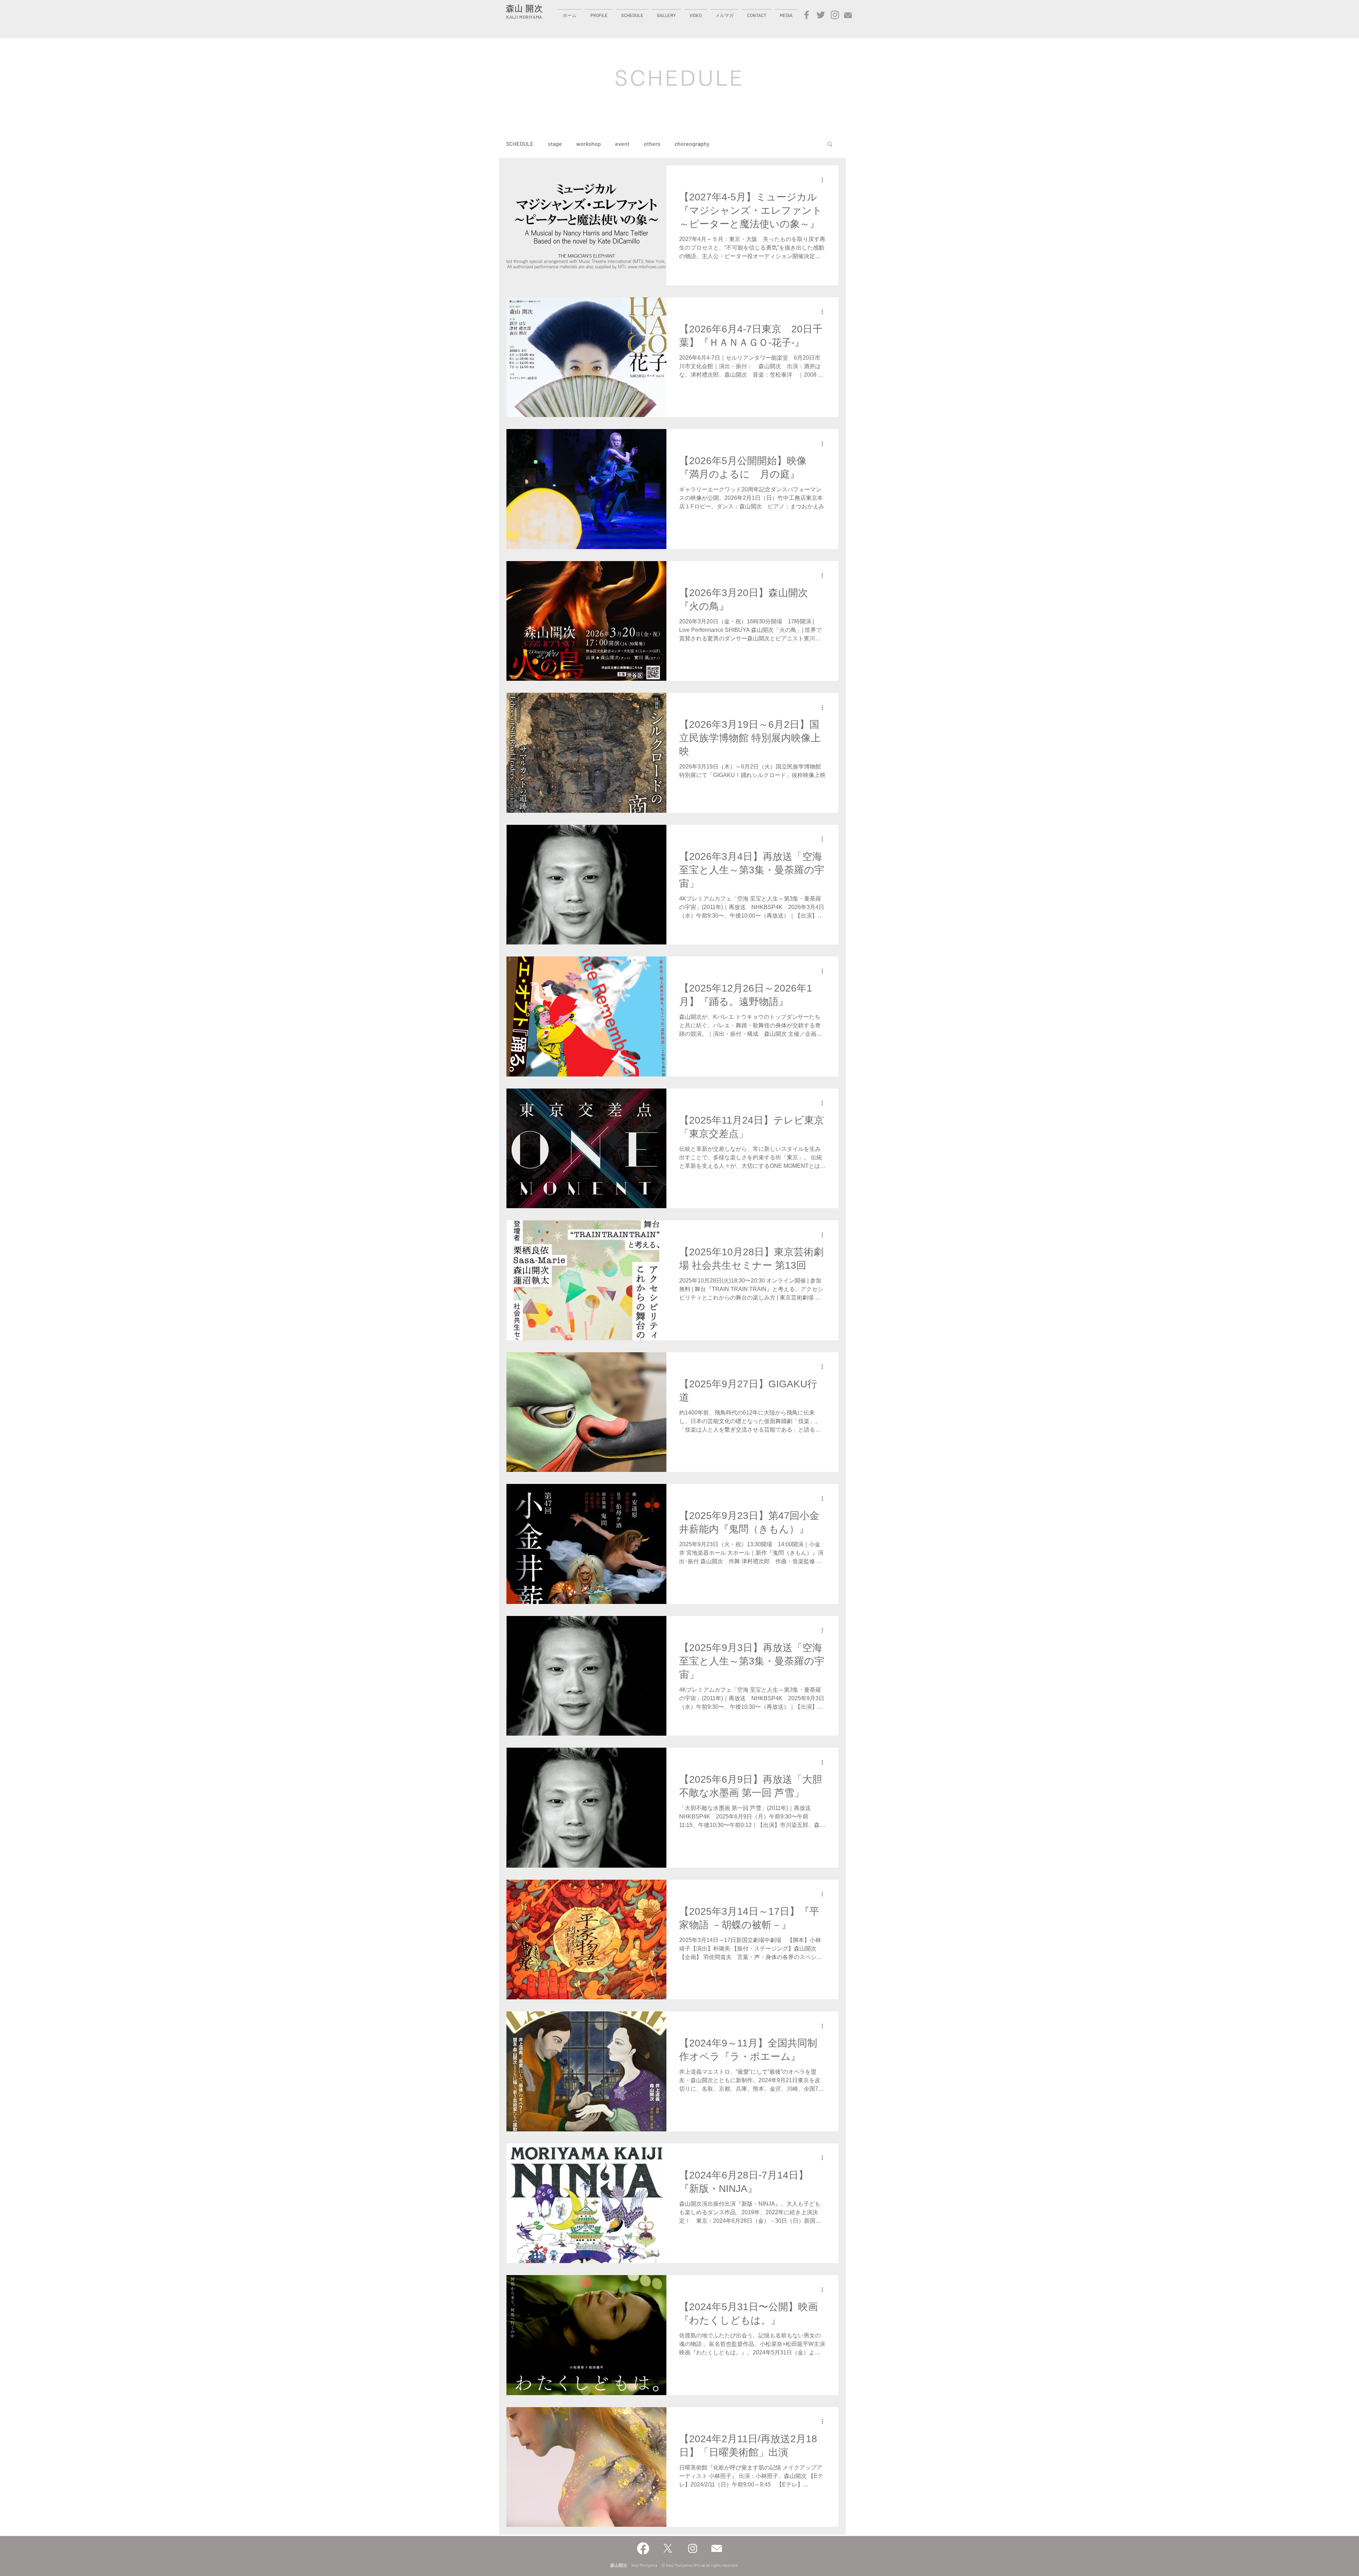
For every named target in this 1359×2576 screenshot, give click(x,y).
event (622, 144)
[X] (668, 2548)
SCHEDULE (520, 144)
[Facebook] (643, 2548)
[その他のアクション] (825, 180)
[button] (599, 12)
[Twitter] (821, 15)
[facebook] (807, 15)
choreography (692, 144)
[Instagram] (835, 15)
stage (555, 144)
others (652, 144)
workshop (589, 144)
